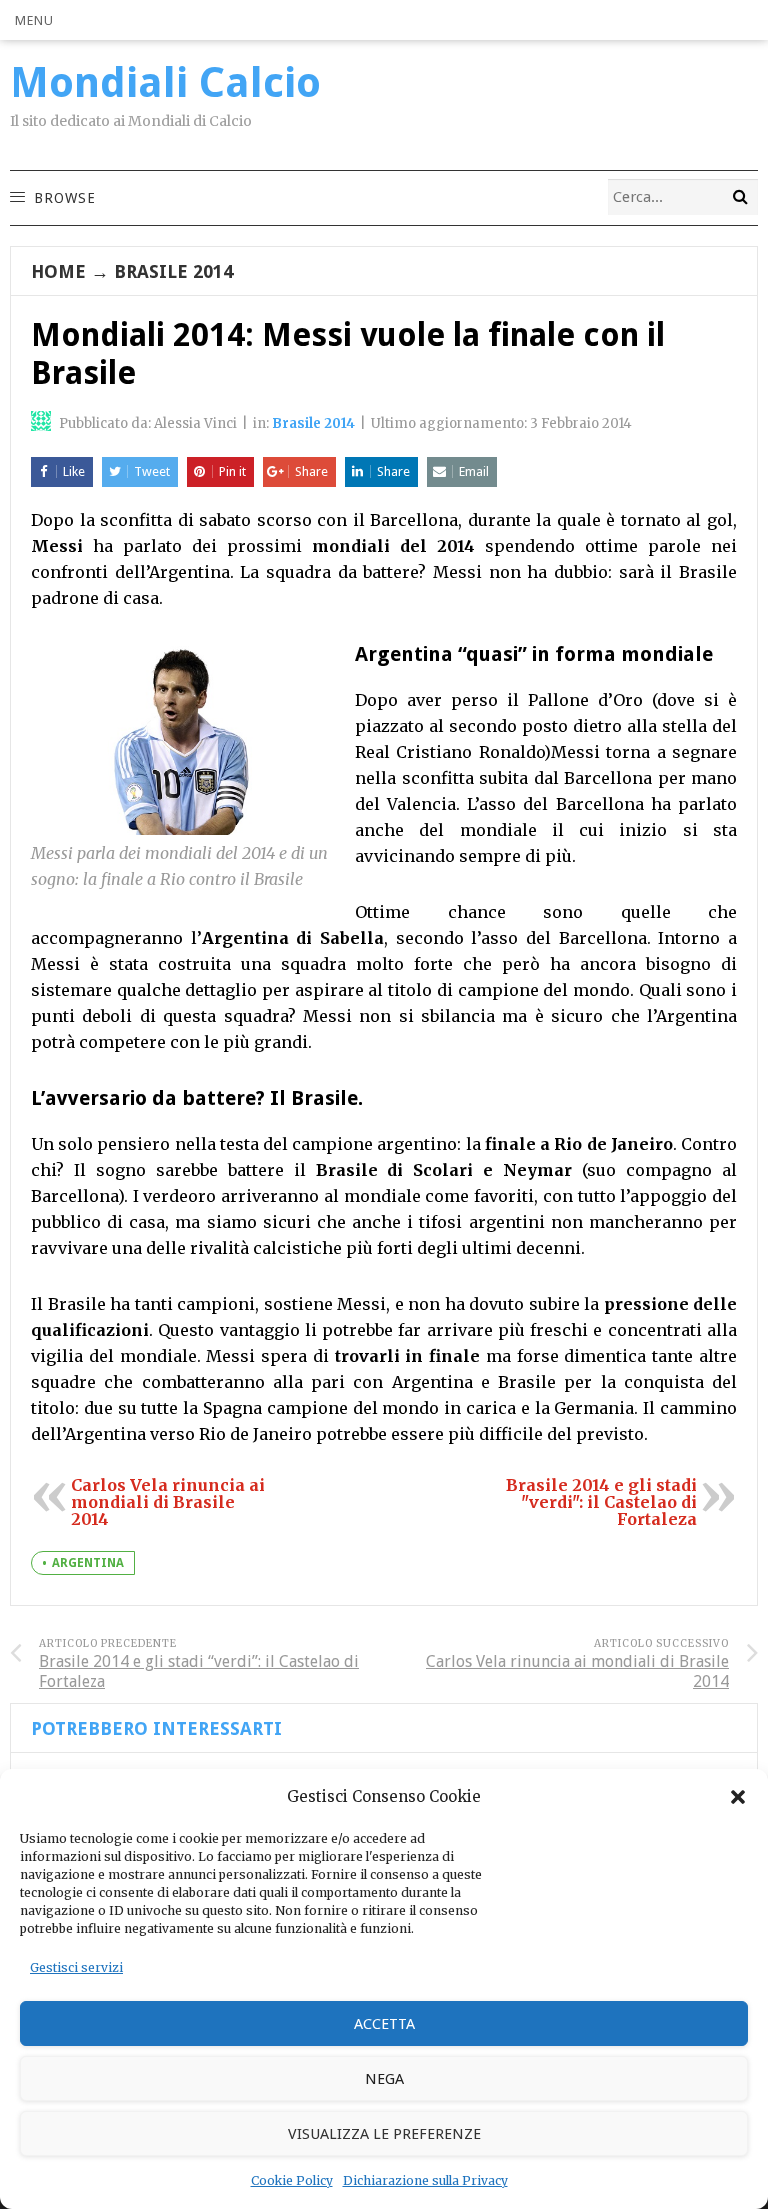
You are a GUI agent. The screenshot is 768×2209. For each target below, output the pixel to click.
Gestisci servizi (76, 1967)
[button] (738, 1797)
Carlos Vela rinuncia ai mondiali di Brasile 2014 (168, 1502)
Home (58, 271)
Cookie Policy (292, 2180)
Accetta (384, 2024)
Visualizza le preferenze (384, 2134)
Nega (384, 2079)
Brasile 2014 (173, 271)
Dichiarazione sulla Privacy (425, 2180)
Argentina (88, 1563)
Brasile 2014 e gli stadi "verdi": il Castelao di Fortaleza (601, 1502)
